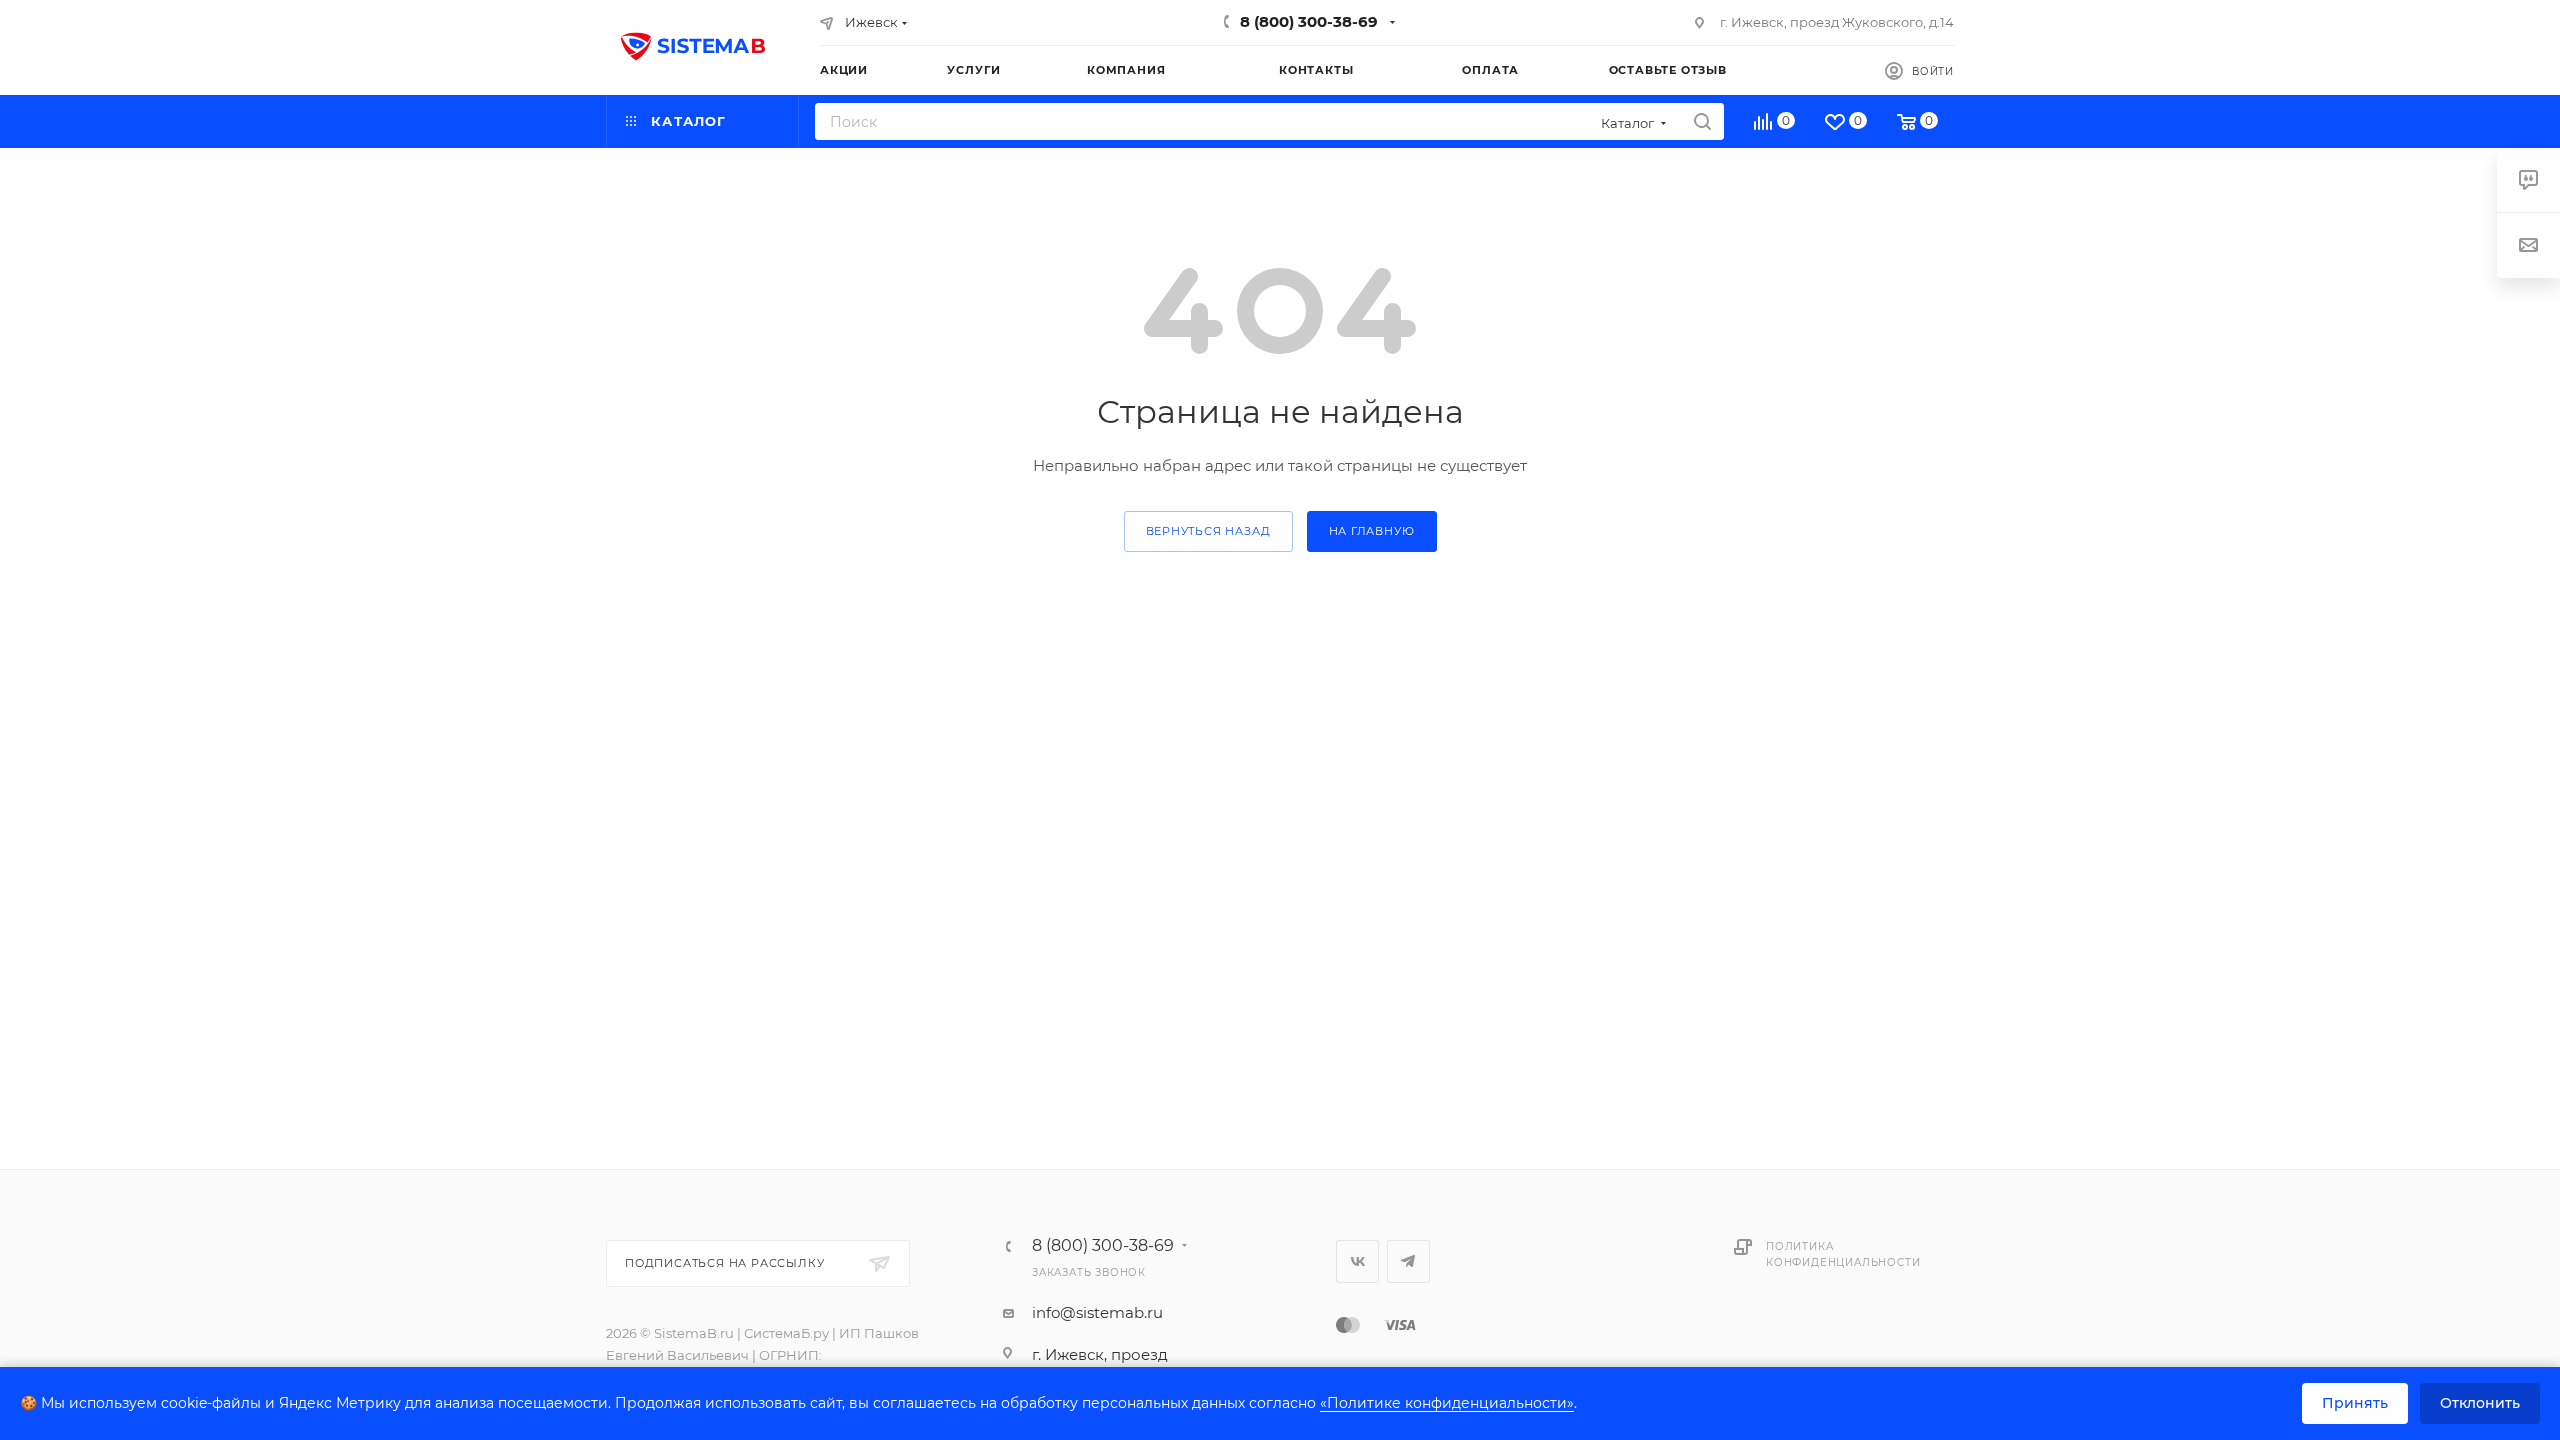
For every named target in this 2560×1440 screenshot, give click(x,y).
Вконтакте (1357, 1261)
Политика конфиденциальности (1843, 1254)
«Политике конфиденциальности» (1447, 1403)
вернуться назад (1208, 531)
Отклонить (2480, 1403)
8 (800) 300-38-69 (1309, 21)
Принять (2355, 1403)
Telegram (1408, 1261)
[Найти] (1702, 121)
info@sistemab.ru (1097, 1312)
